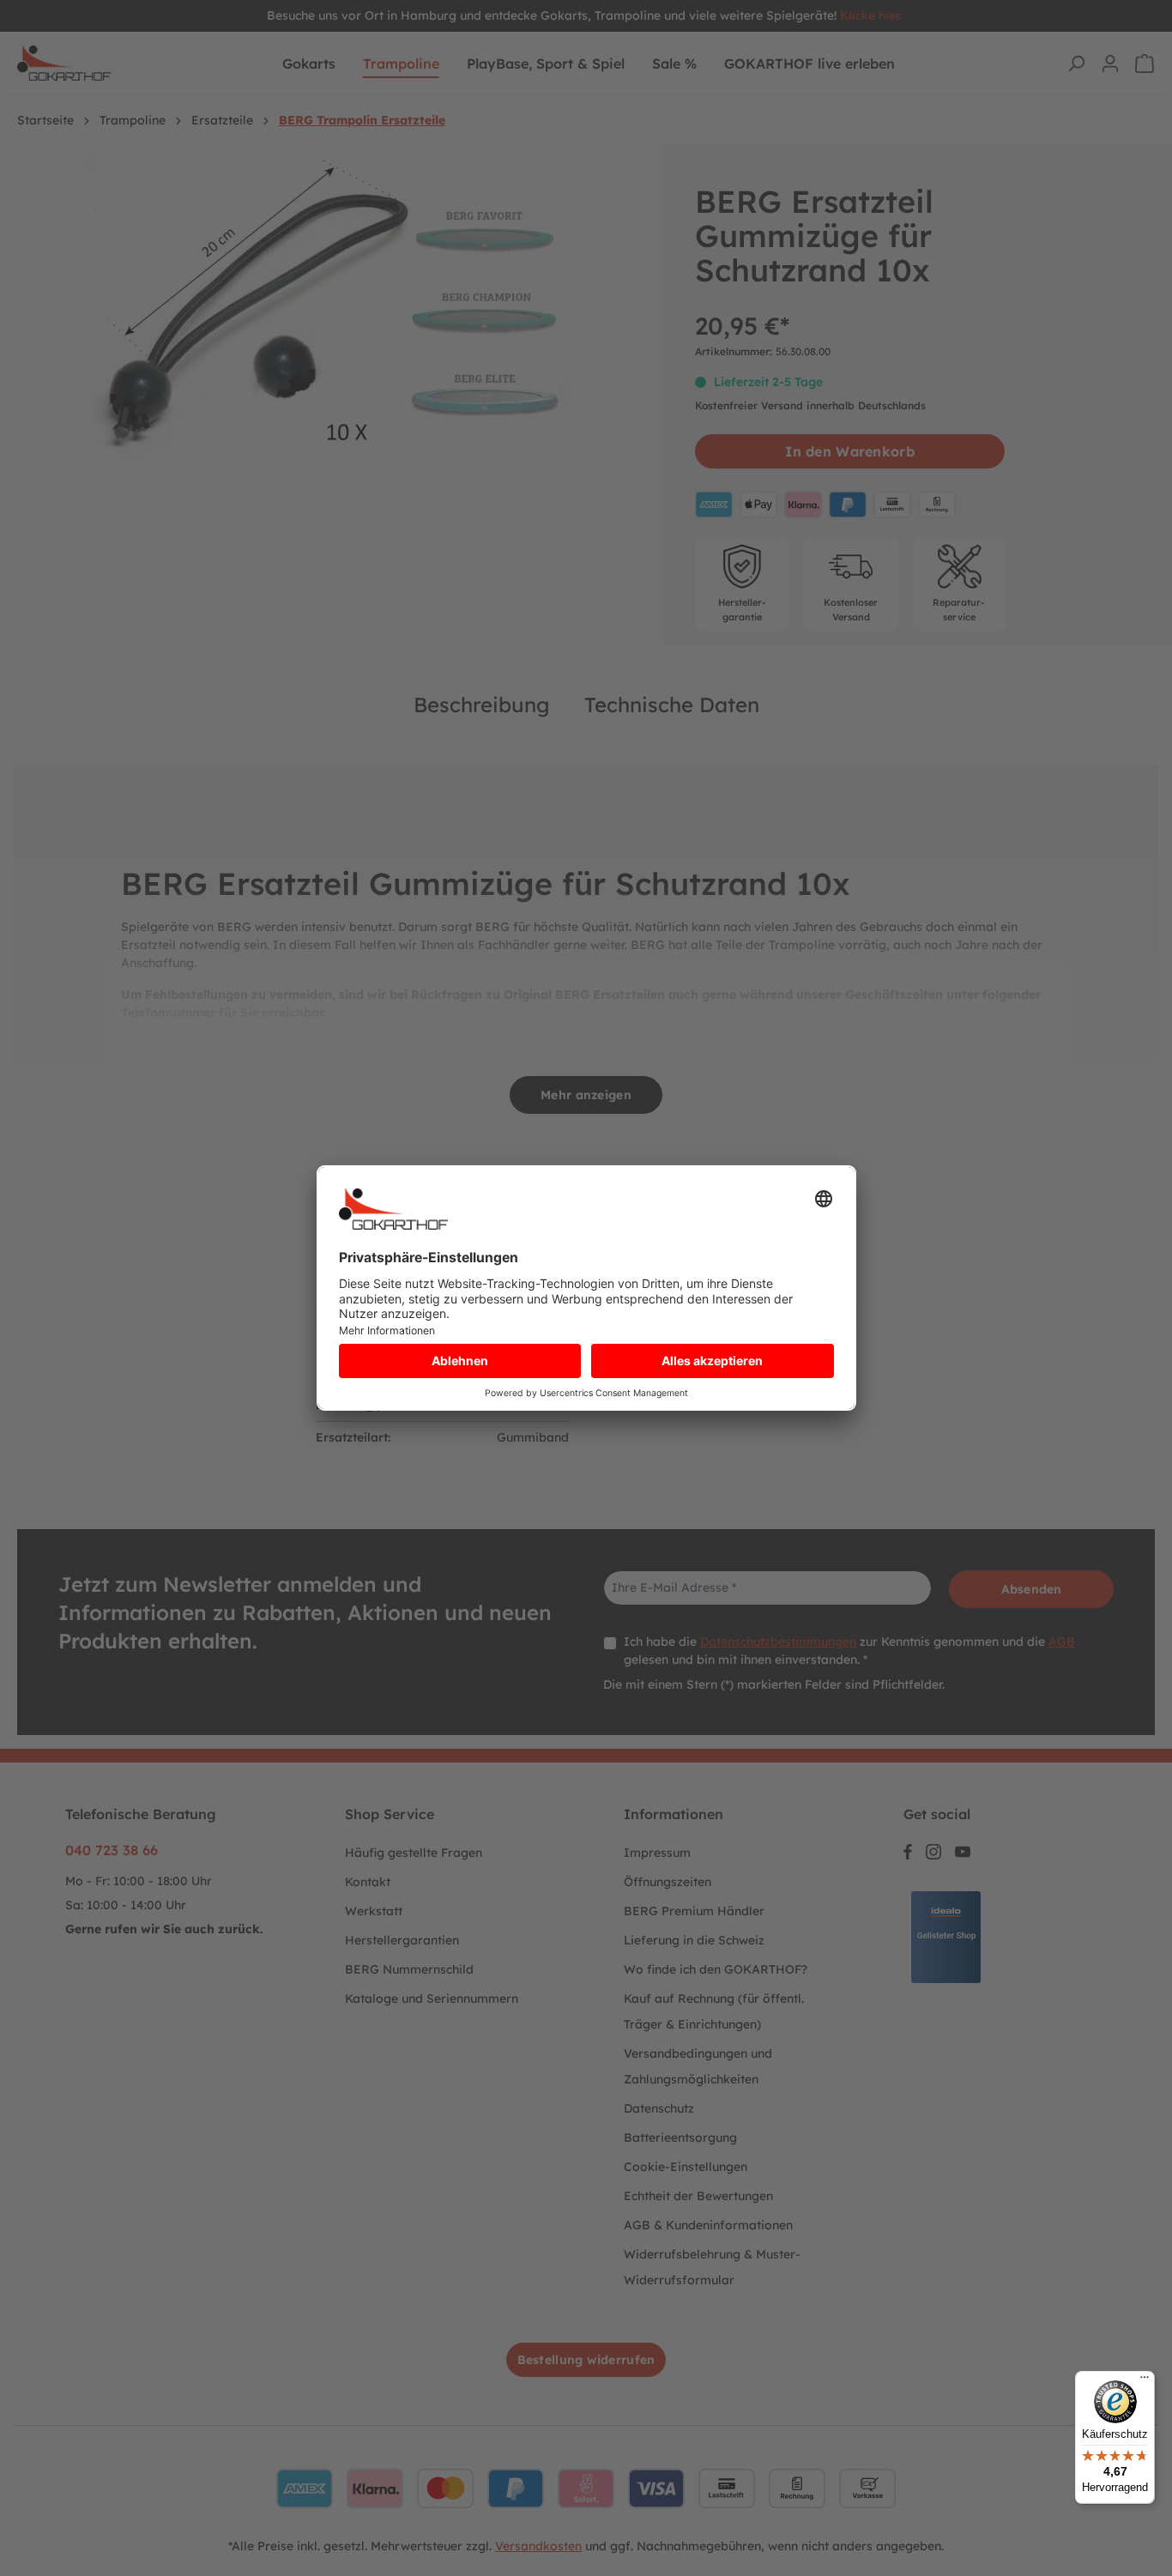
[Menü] (1145, 2381)
